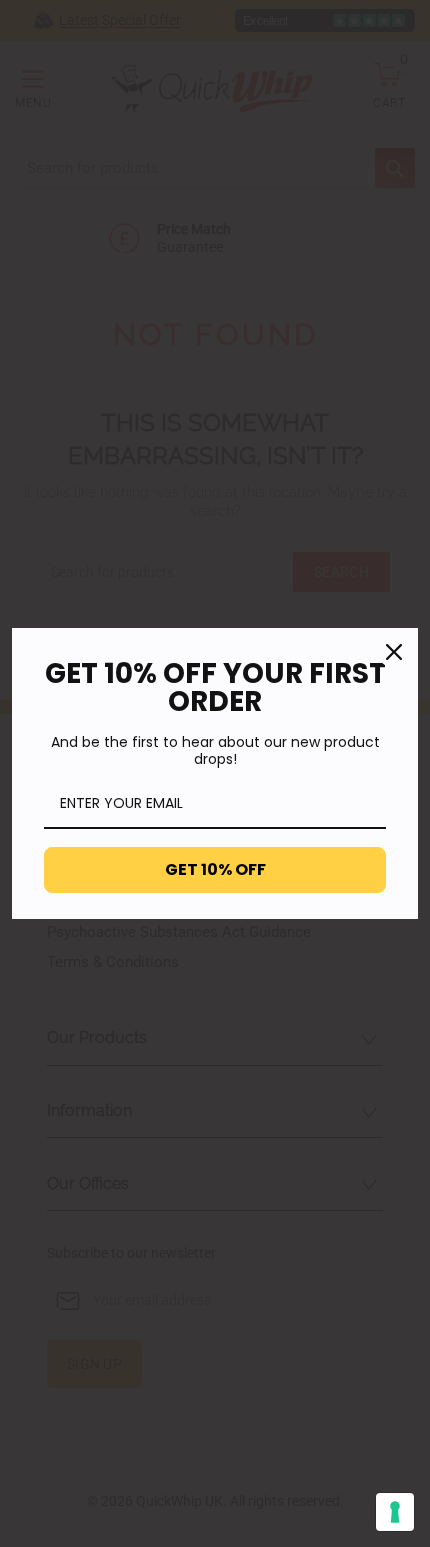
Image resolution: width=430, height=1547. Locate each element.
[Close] (394, 652)
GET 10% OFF (215, 869)
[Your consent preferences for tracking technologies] (395, 1512)
